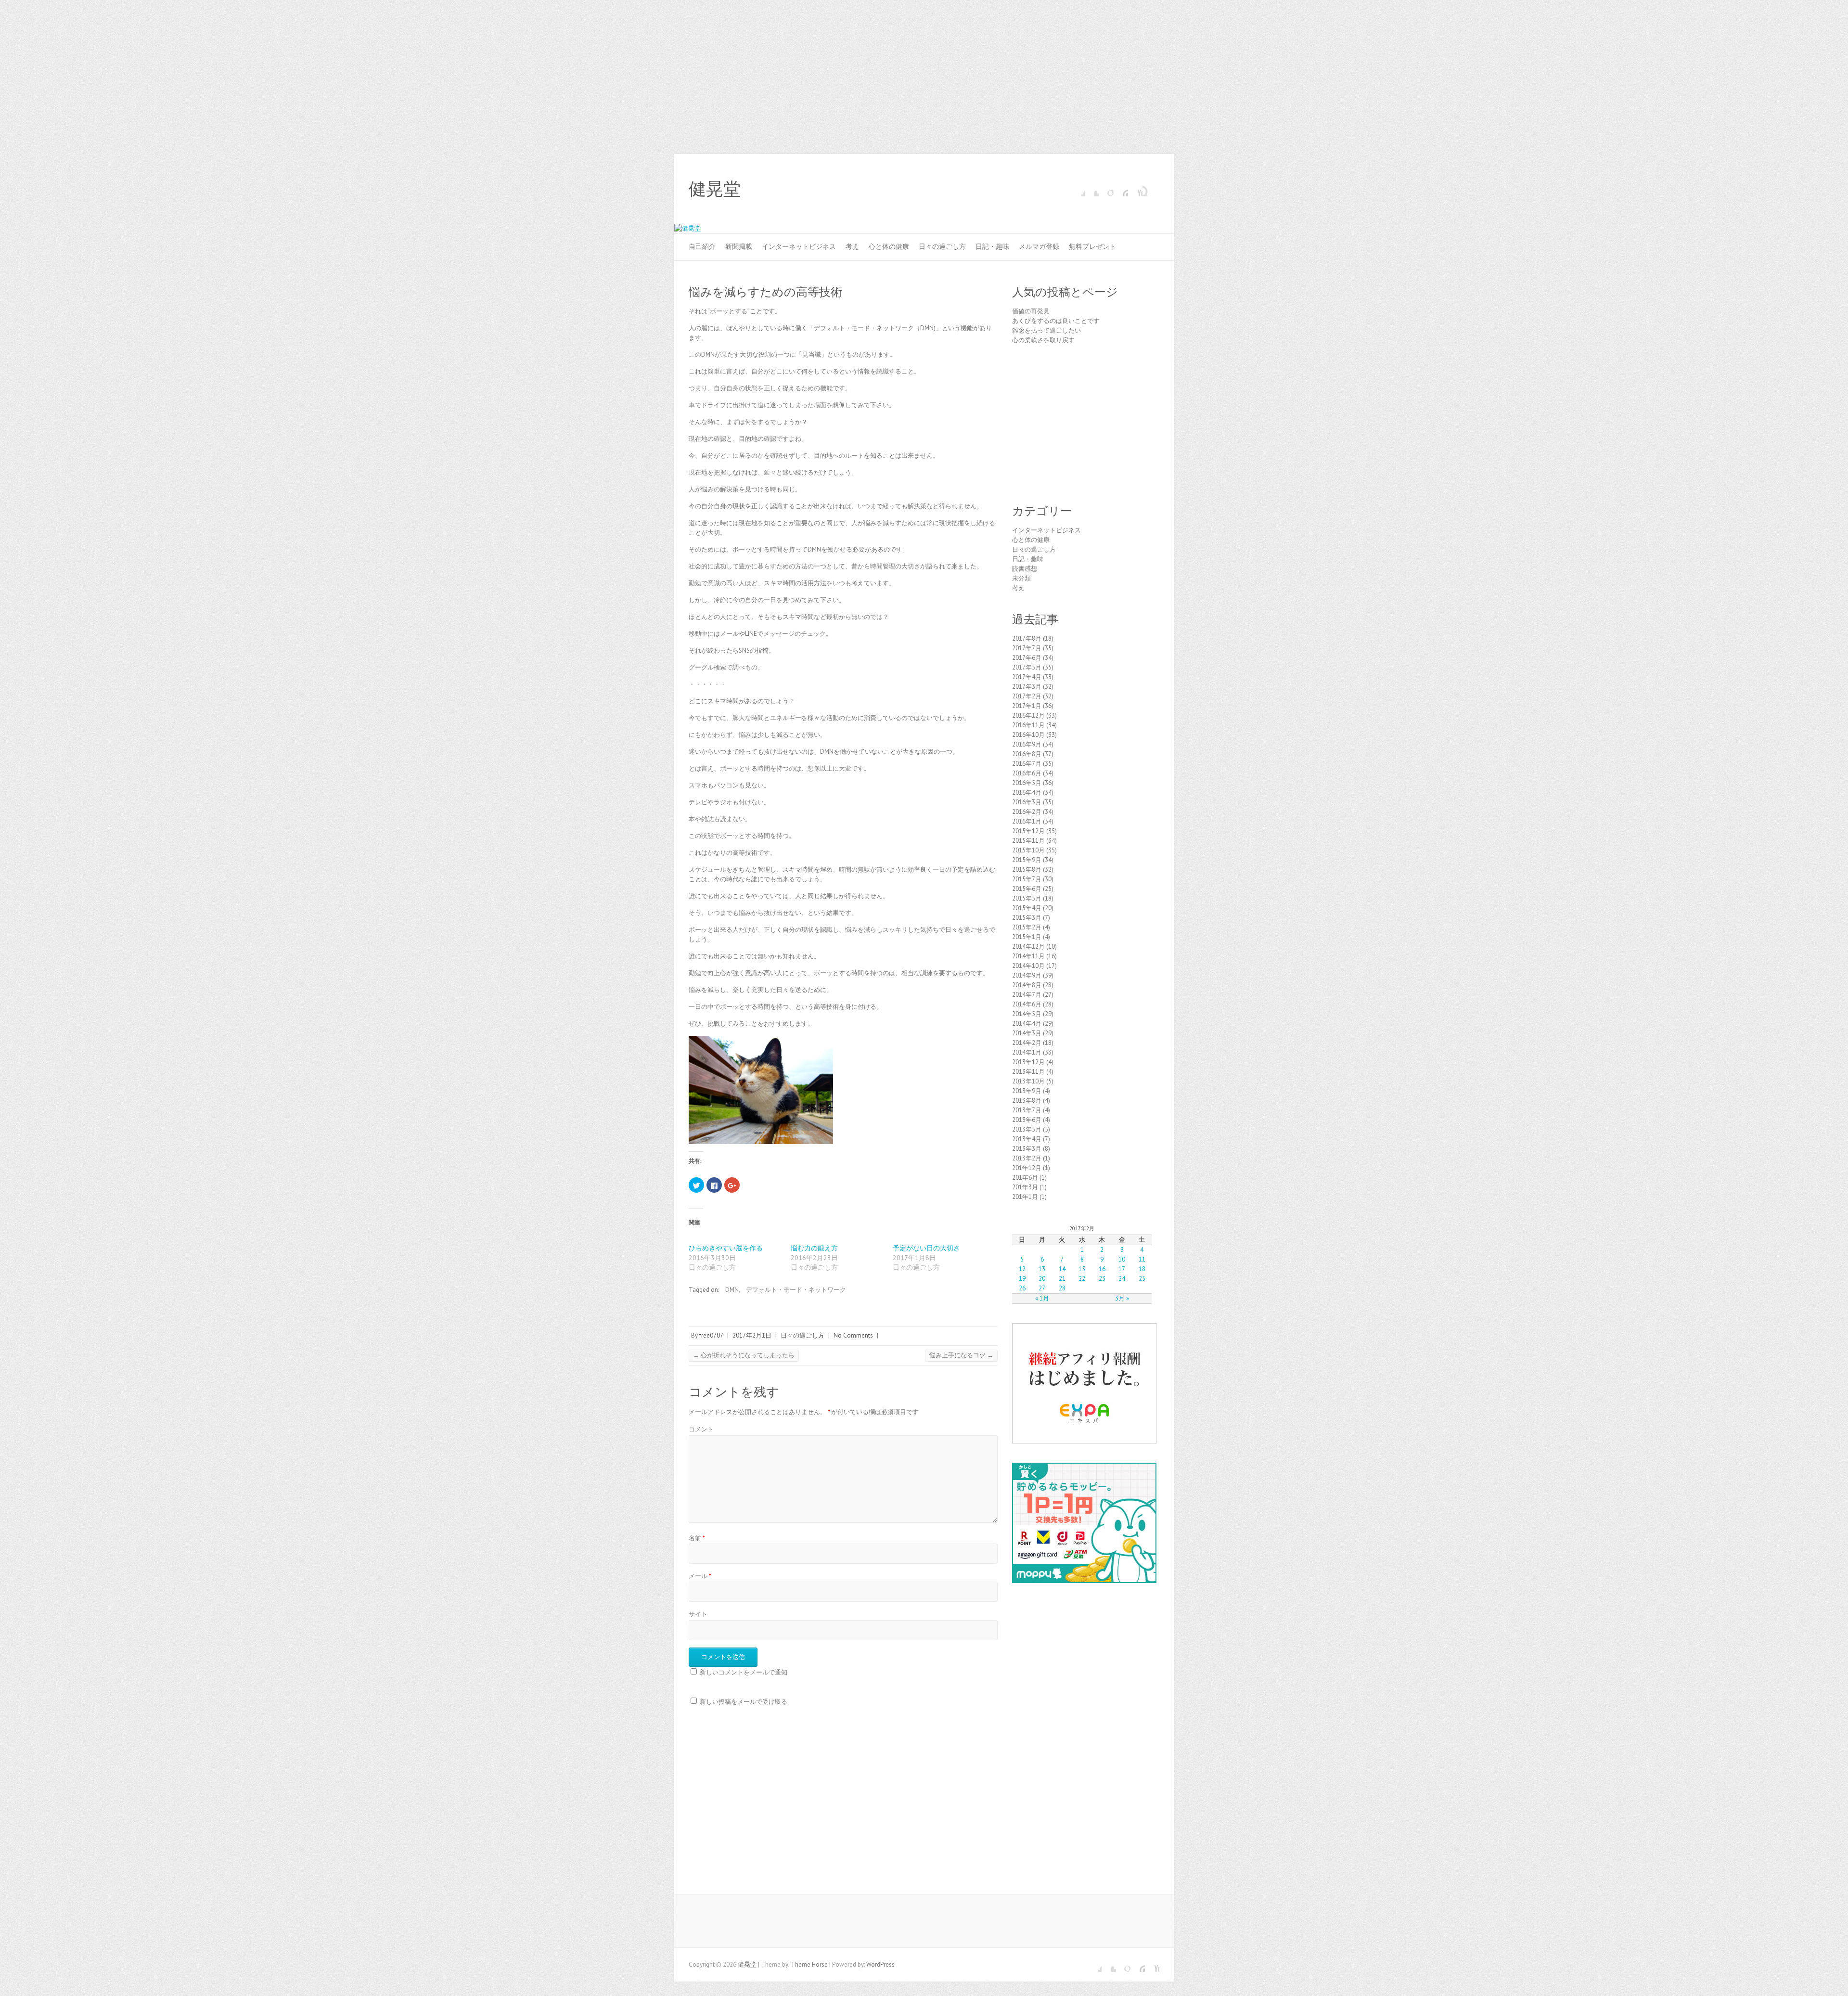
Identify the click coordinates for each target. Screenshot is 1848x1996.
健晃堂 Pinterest (1121, 189)
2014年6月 (1027, 1004)
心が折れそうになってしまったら (744, 1355)
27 (1042, 1288)
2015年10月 (1028, 850)
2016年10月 (1028, 735)
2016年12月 (1028, 715)
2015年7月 (1027, 879)
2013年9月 (1027, 1091)
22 (1082, 1279)
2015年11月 (1028, 841)
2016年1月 (1027, 821)
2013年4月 (1027, 1139)
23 (1102, 1279)
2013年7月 (1027, 1110)
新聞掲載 (739, 246)
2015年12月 (1028, 831)
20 (1042, 1279)
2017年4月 (1027, 677)
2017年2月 (1027, 696)
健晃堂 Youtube (1135, 189)
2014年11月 (1028, 956)
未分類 (1021, 578)
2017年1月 (1027, 706)
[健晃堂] (687, 228)
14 (1062, 1269)
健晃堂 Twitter (1092, 189)
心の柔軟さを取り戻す (1043, 340)
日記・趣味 (992, 246)
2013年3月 (1027, 1149)
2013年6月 (1027, 1120)
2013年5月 (1027, 1129)
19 (1022, 1279)
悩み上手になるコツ (961, 1355)
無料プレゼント (1092, 246)
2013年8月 (1027, 1101)
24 (1122, 1279)
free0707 (711, 1335)
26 (1022, 1288)
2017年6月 (1027, 658)
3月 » (1122, 1298)
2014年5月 (1027, 1014)
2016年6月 (1027, 773)
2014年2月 (1027, 1043)
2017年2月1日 (752, 1335)
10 (1122, 1259)
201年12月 (1027, 1168)
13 (1042, 1269)
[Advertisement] (924, 72)
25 (1142, 1279)
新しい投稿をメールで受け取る (744, 1702)
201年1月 (1025, 1197)
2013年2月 (1027, 1158)
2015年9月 (1027, 860)
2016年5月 (1027, 783)
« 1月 (1042, 1298)
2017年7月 (1027, 648)
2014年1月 (1027, 1052)
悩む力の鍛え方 (814, 1248)
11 (1142, 1259)
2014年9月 (1027, 975)
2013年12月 (1028, 1062)
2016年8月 (1027, 754)
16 (1102, 1269)
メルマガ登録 (1039, 246)
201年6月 (1025, 1178)
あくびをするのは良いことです (1056, 321)
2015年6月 (1027, 889)
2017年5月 (1027, 667)
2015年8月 (1027, 869)
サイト (698, 1614)
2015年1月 (1027, 937)
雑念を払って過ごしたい (1046, 330)
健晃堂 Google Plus (1106, 189)
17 (1122, 1269)
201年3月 (1025, 1187)
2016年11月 (1028, 725)
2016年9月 (1027, 744)
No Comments (853, 1335)
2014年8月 (1027, 985)
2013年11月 (1028, 1072)
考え (852, 246)
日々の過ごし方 (942, 246)
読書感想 (1025, 569)
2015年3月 (1027, 918)
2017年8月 (1027, 638)
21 (1062, 1279)
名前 (697, 1538)
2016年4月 (1027, 792)
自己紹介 (702, 246)
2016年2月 (1027, 812)
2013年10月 (1028, 1081)
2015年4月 (1027, 908)
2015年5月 (1027, 898)
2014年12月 (1028, 946)
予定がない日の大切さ (926, 1248)
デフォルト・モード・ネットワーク (796, 1290)
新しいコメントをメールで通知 (744, 1672)
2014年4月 (1027, 1024)
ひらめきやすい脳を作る (726, 1248)
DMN (732, 1290)
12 (1022, 1269)
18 (1142, 1269)
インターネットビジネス (799, 246)
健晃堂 (715, 189)
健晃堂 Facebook (1078, 189)
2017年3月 (1027, 687)
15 (1082, 1269)
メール (700, 1576)
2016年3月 (1027, 802)
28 (1062, 1288)
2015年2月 (1027, 927)
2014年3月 (1027, 1033)
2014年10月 (1028, 966)
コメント (701, 1429)
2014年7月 (1027, 995)
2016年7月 (1027, 764)
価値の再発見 (1031, 311)
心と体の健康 (889, 246)
